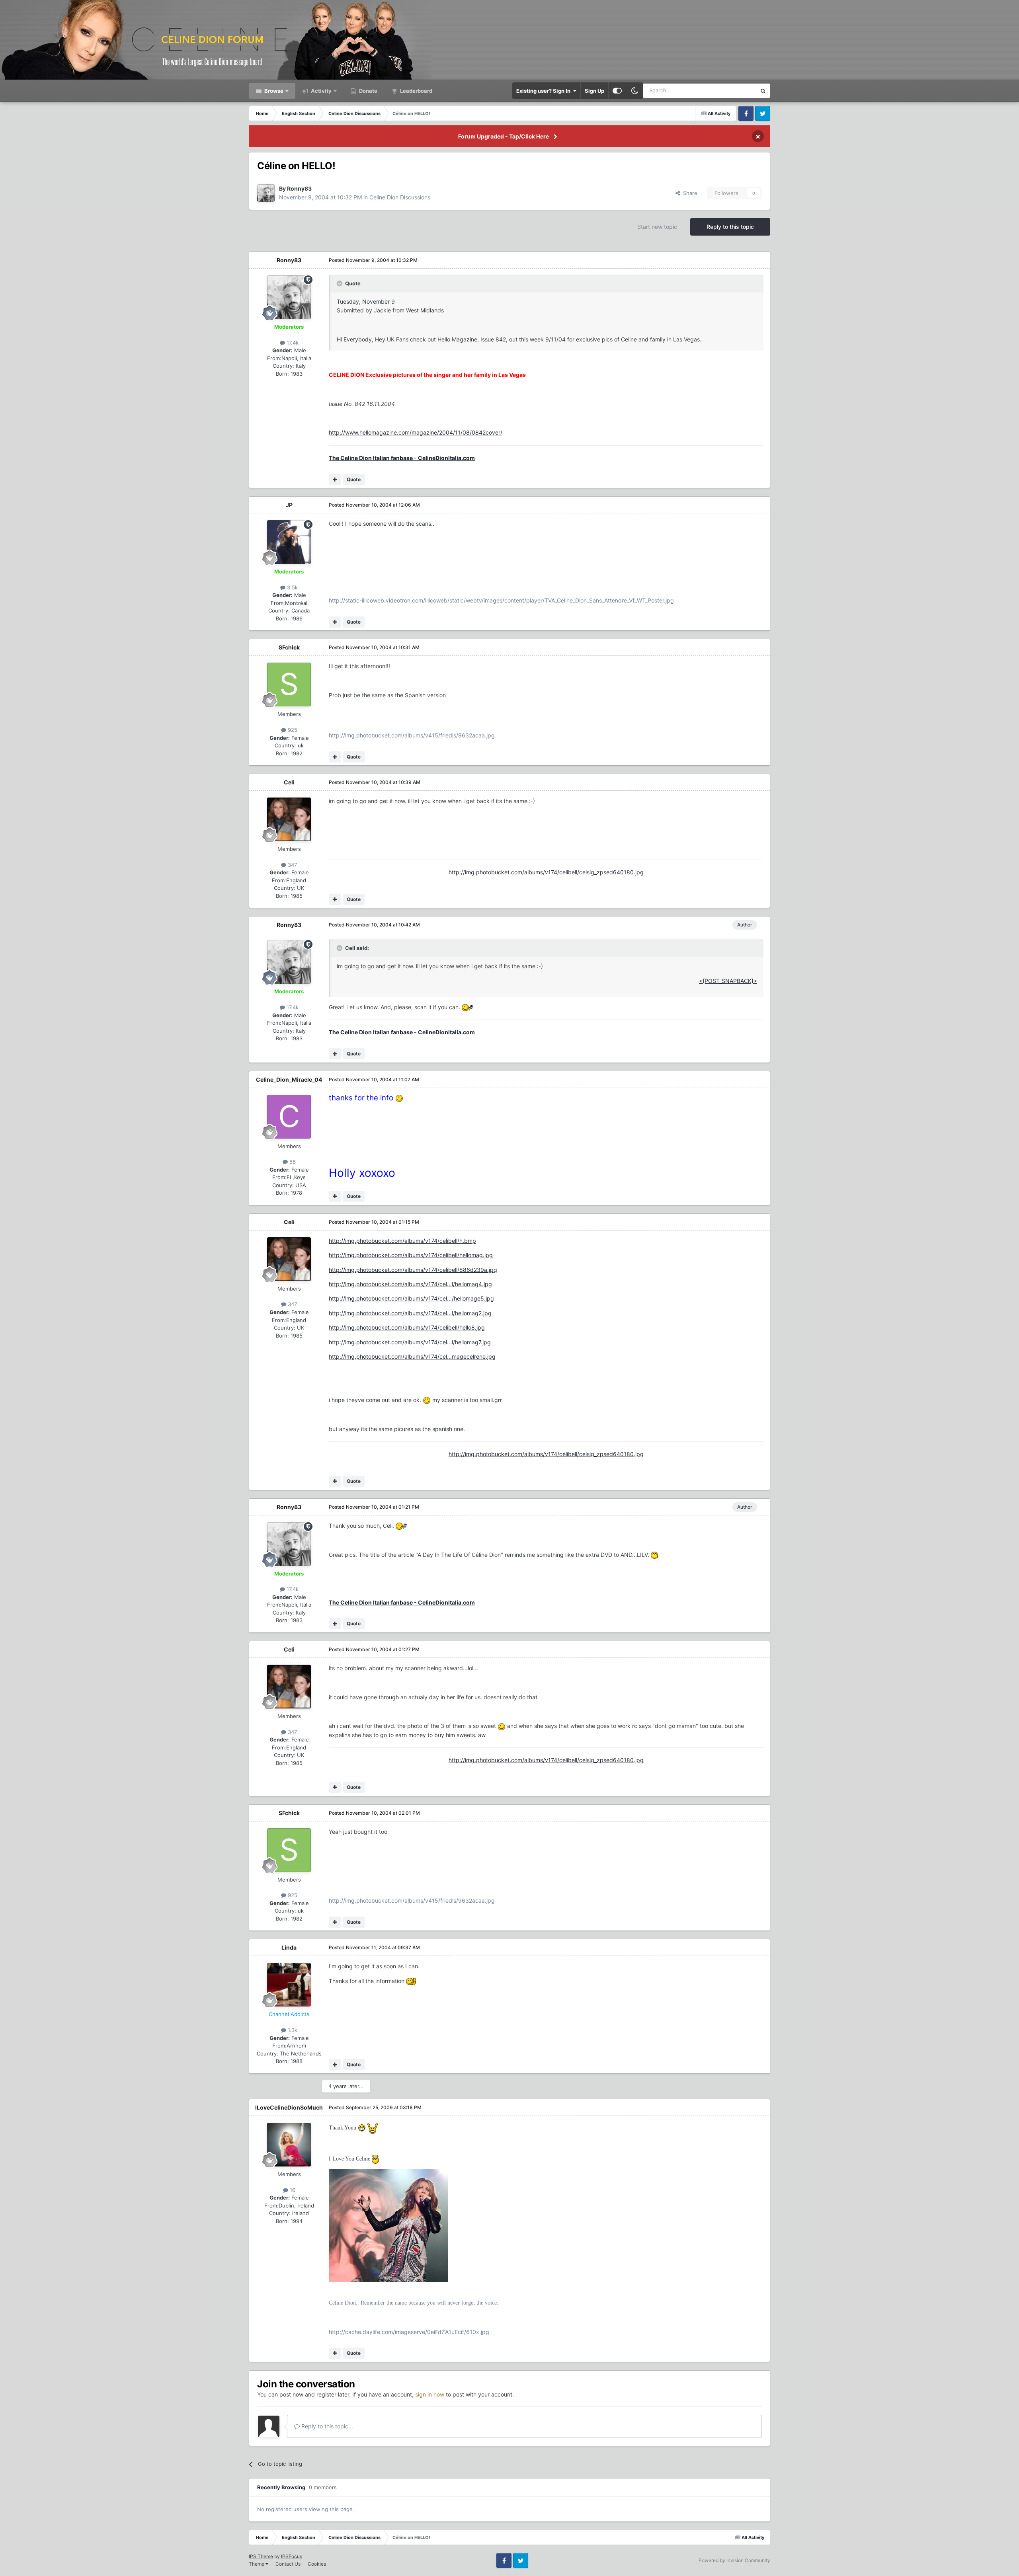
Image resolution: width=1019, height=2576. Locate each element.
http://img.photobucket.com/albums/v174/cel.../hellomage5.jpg (411, 1298)
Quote (354, 479)
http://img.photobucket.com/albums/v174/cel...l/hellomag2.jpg (410, 1313)
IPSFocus (292, 2556)
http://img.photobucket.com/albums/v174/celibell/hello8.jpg (407, 1327)
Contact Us (288, 2564)
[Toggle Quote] (340, 283)
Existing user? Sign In (545, 91)
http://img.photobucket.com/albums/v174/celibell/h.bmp (402, 1241)
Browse (273, 91)
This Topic (734, 91)
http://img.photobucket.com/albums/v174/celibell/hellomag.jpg (411, 1255)
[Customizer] (617, 91)
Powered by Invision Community (734, 2560)
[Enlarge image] (467, 1007)
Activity (321, 91)
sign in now (430, 2394)
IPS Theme (261, 2556)
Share (689, 193)
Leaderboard (416, 91)
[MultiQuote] (335, 480)
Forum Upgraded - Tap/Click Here (504, 136)
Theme (257, 2564)
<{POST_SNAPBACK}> (728, 981)
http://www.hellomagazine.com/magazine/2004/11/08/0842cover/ (416, 432)
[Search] (763, 91)
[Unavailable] (388, 2225)
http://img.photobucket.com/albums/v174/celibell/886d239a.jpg (413, 1270)
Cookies (317, 2564)
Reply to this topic (730, 227)
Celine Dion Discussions (400, 197)
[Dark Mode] (634, 91)
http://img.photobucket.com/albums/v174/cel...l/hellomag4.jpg (410, 1284)
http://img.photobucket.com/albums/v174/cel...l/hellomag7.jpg (410, 1342)
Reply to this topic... (326, 2426)
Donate (368, 91)
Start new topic (657, 227)
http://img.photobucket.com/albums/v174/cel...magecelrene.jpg (412, 1356)
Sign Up (594, 91)
